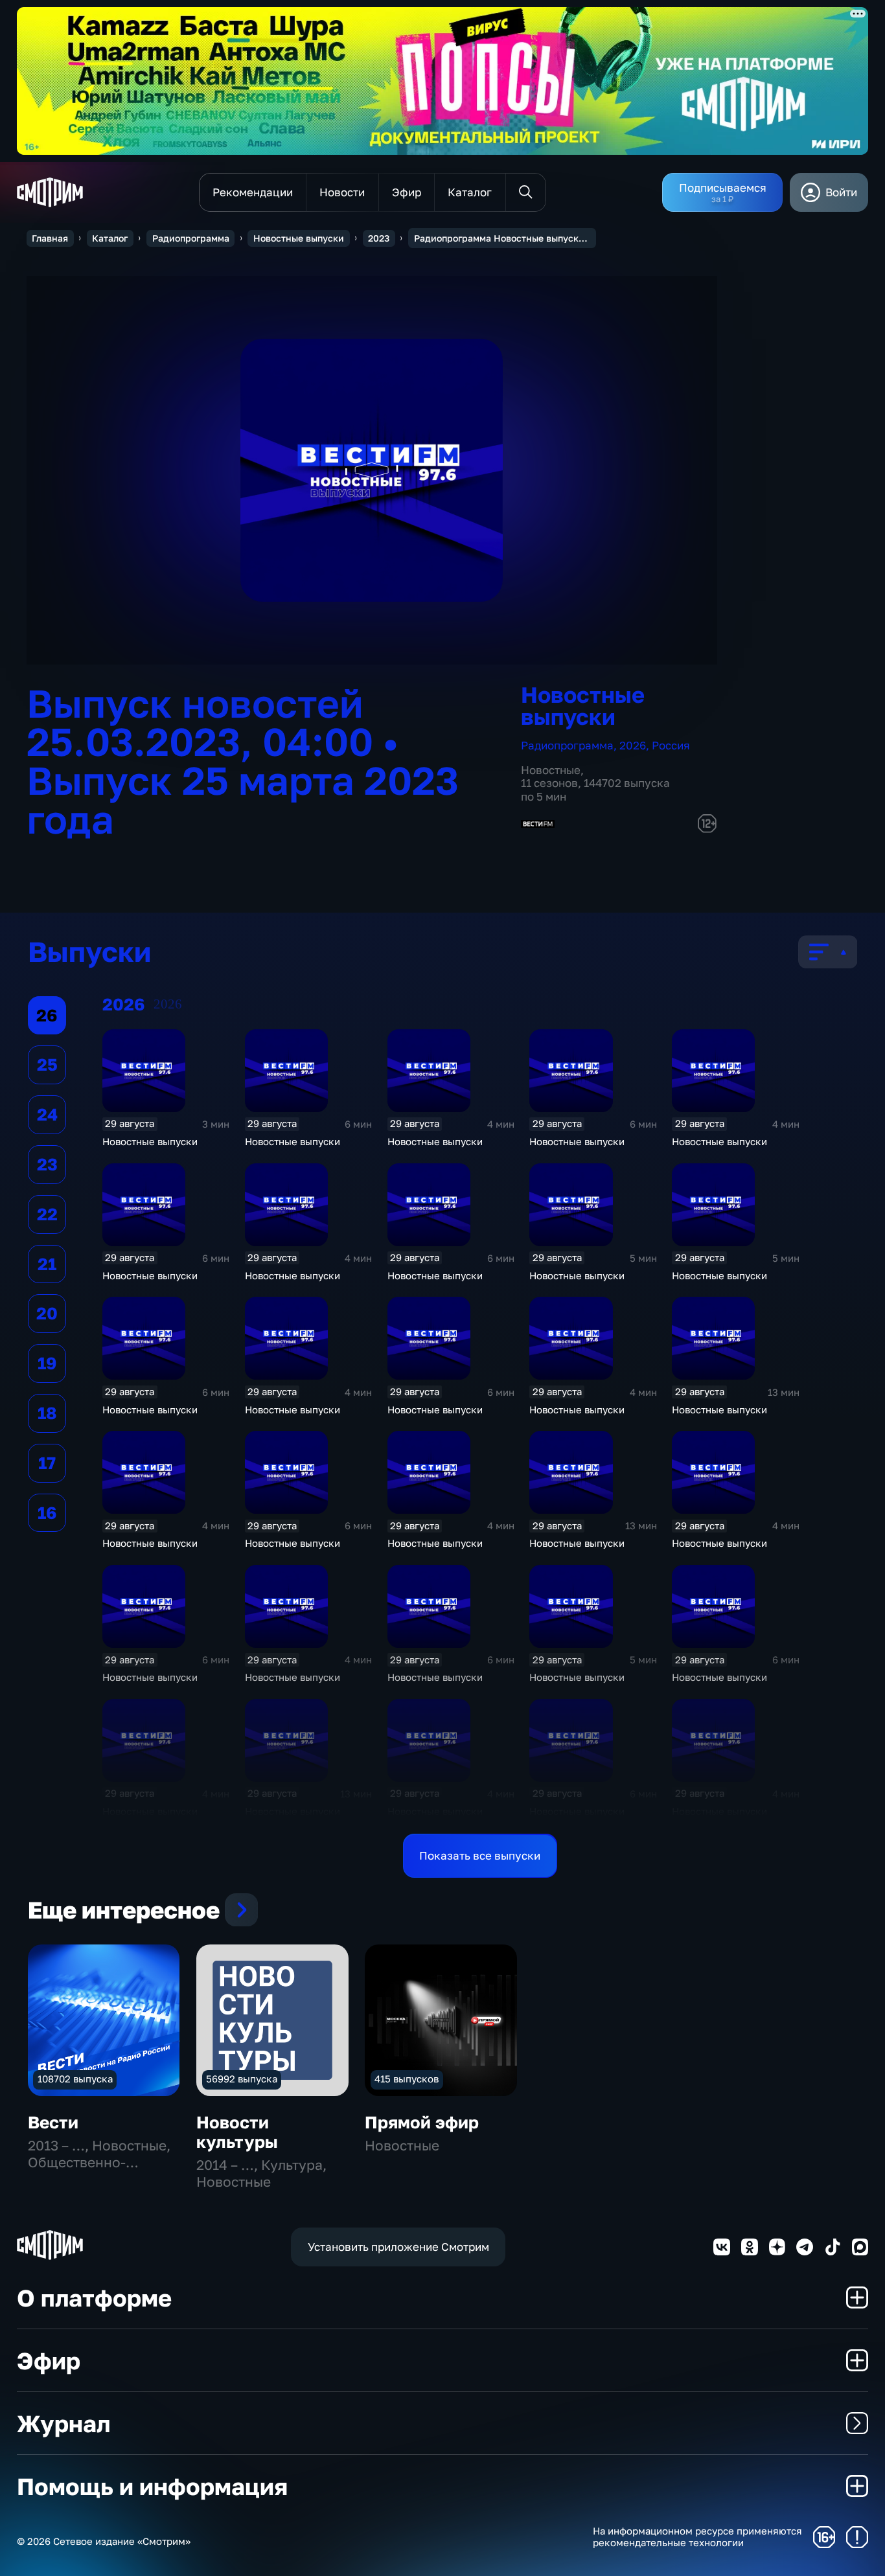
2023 (379, 238)
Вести (53, 2122)
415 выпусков (407, 2079)
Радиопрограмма (191, 238)
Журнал (63, 2423)
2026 (633, 745)
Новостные (551, 770)
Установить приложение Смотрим (398, 2247)
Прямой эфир (422, 2122)
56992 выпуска (242, 2079)
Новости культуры (237, 2132)
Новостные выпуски (299, 238)
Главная (50, 238)
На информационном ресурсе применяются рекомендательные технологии (697, 2537)
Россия (671, 745)
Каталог (110, 238)
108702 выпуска (75, 2079)
